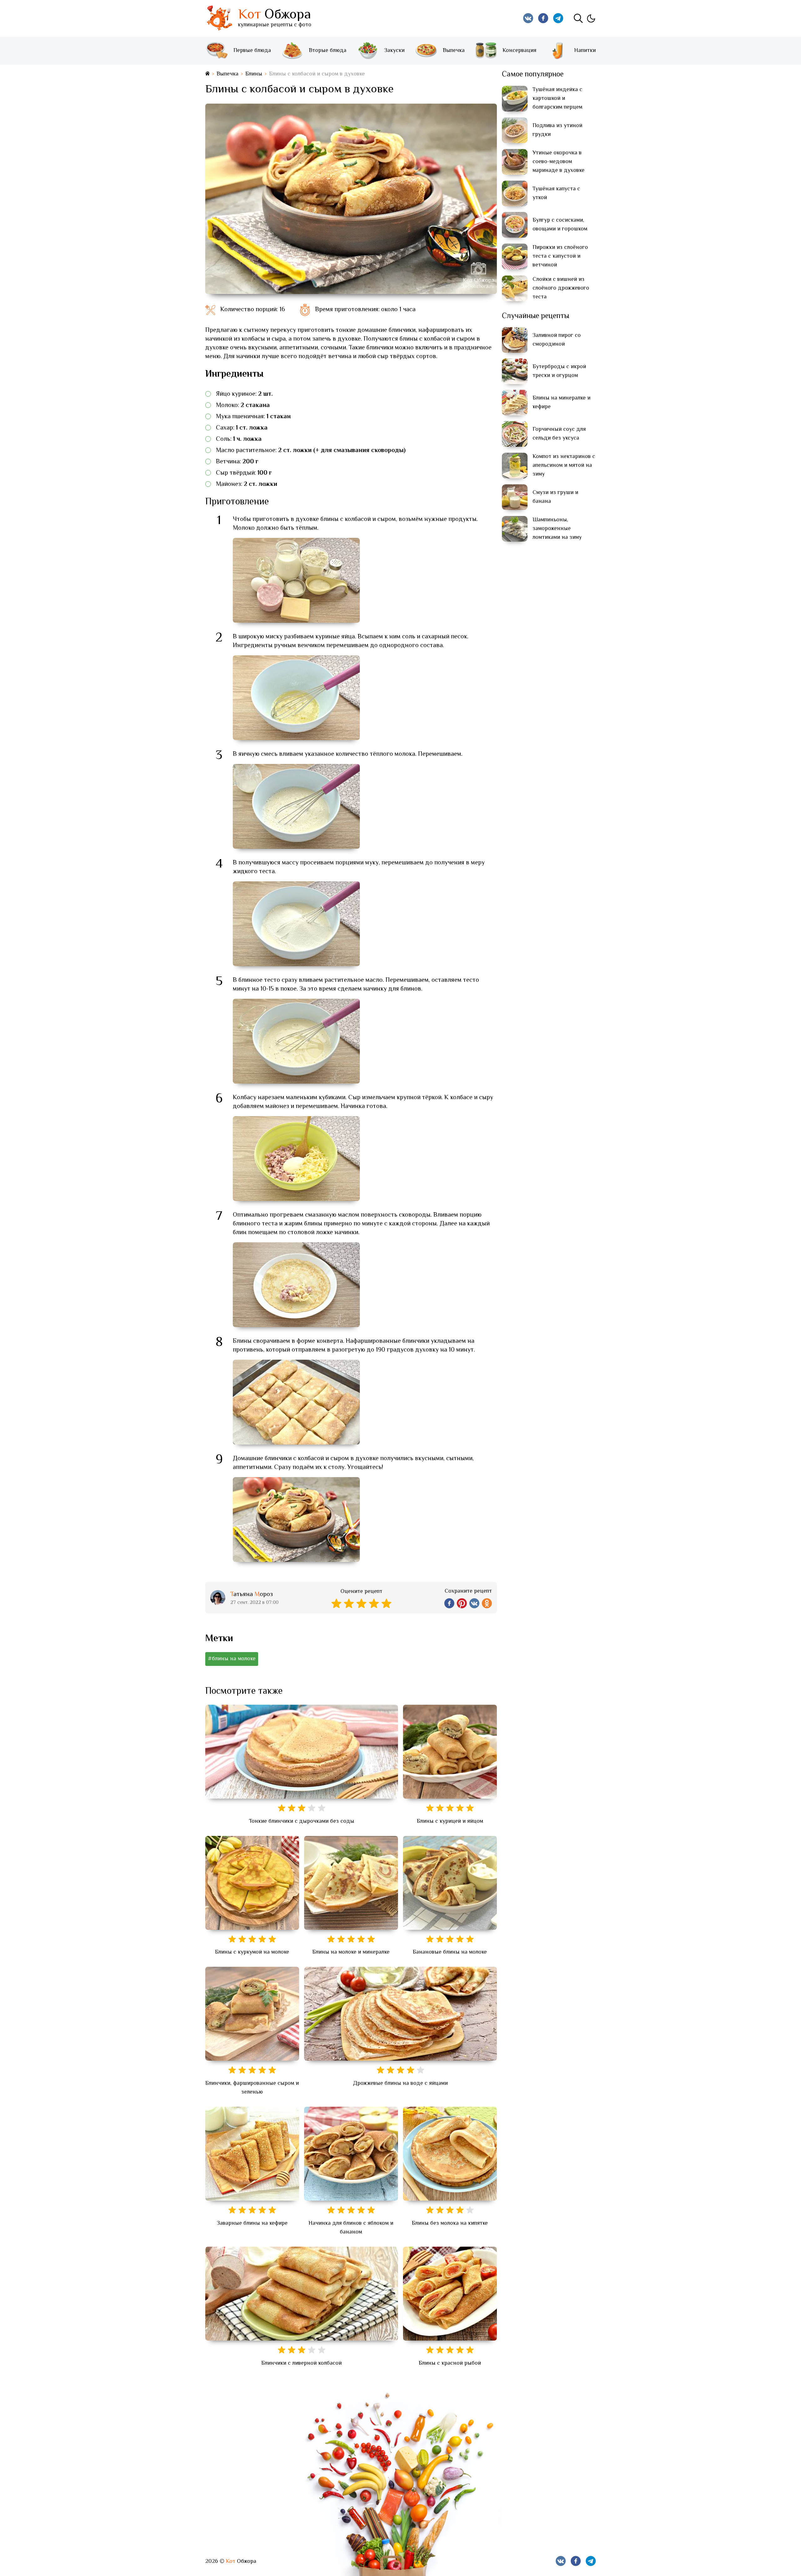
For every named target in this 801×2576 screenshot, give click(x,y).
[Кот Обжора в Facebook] (543, 18)
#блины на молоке (232, 1659)
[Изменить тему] (591, 18)
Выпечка (454, 51)
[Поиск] (578, 18)
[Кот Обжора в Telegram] (558, 18)
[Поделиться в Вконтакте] (474, 1603)
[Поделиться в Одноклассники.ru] (487, 1603)
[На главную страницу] (207, 74)
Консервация (519, 51)
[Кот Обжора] (219, 18)
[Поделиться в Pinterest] (462, 1603)
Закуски (394, 51)
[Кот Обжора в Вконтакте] (528, 18)
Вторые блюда (328, 51)
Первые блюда (252, 51)
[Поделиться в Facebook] (449, 1603)
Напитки (585, 51)
